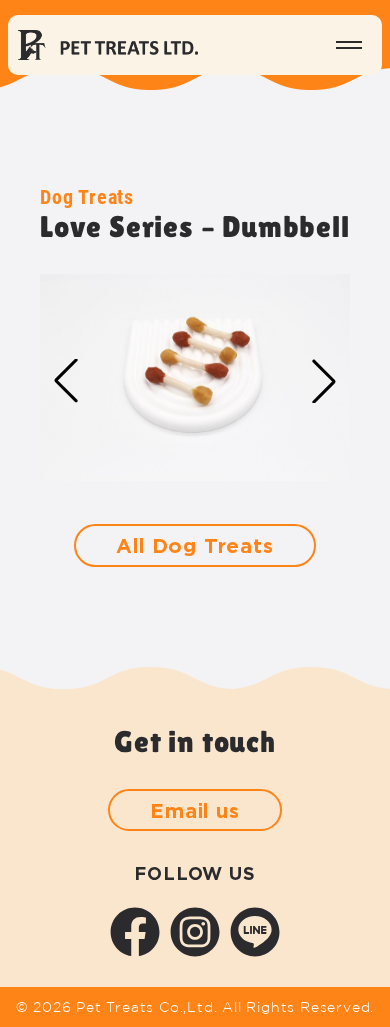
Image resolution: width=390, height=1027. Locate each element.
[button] (324, 381)
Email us (194, 810)
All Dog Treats (194, 545)
